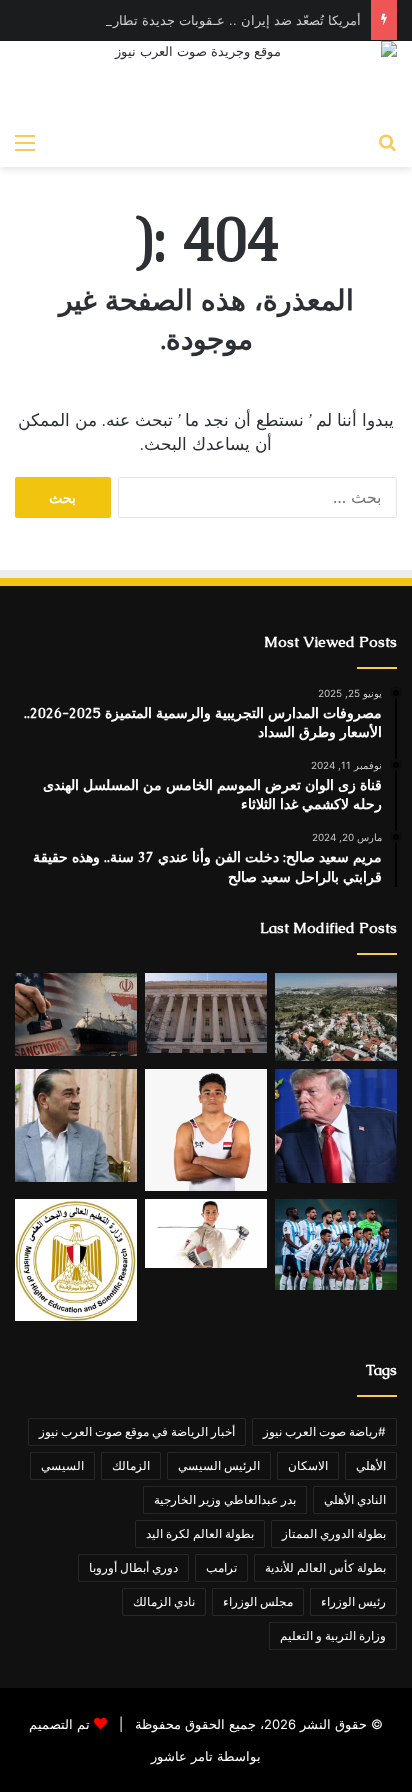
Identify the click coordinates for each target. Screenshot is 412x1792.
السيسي (62, 1465)
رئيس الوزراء (353, 1601)
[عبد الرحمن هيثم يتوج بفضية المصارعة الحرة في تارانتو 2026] (206, 1130)
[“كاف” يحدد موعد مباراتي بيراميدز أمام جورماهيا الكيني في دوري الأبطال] (336, 1244)
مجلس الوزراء (258, 1601)
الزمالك (131, 1465)
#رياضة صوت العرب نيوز (324, 1431)
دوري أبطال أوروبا (133, 1567)
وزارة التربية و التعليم (333, 1635)
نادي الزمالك (164, 1601)
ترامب (221, 1567)
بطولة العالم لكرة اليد (200, 1533)
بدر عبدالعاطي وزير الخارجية (225, 1499)
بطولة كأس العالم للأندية (325, 1567)
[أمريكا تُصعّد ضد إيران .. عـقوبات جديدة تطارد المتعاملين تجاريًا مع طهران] (76, 1014)
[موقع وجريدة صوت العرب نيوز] (206, 81)
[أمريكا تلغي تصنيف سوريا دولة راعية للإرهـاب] (206, 1013)
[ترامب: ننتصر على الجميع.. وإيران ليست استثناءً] (336, 1126)
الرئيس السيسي (219, 1465)
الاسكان (308, 1465)
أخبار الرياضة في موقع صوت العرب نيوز (137, 1431)
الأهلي (371, 1465)
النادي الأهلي (355, 1499)
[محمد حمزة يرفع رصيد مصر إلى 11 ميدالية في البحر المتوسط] (206, 1233)
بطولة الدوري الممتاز (334, 1533)
